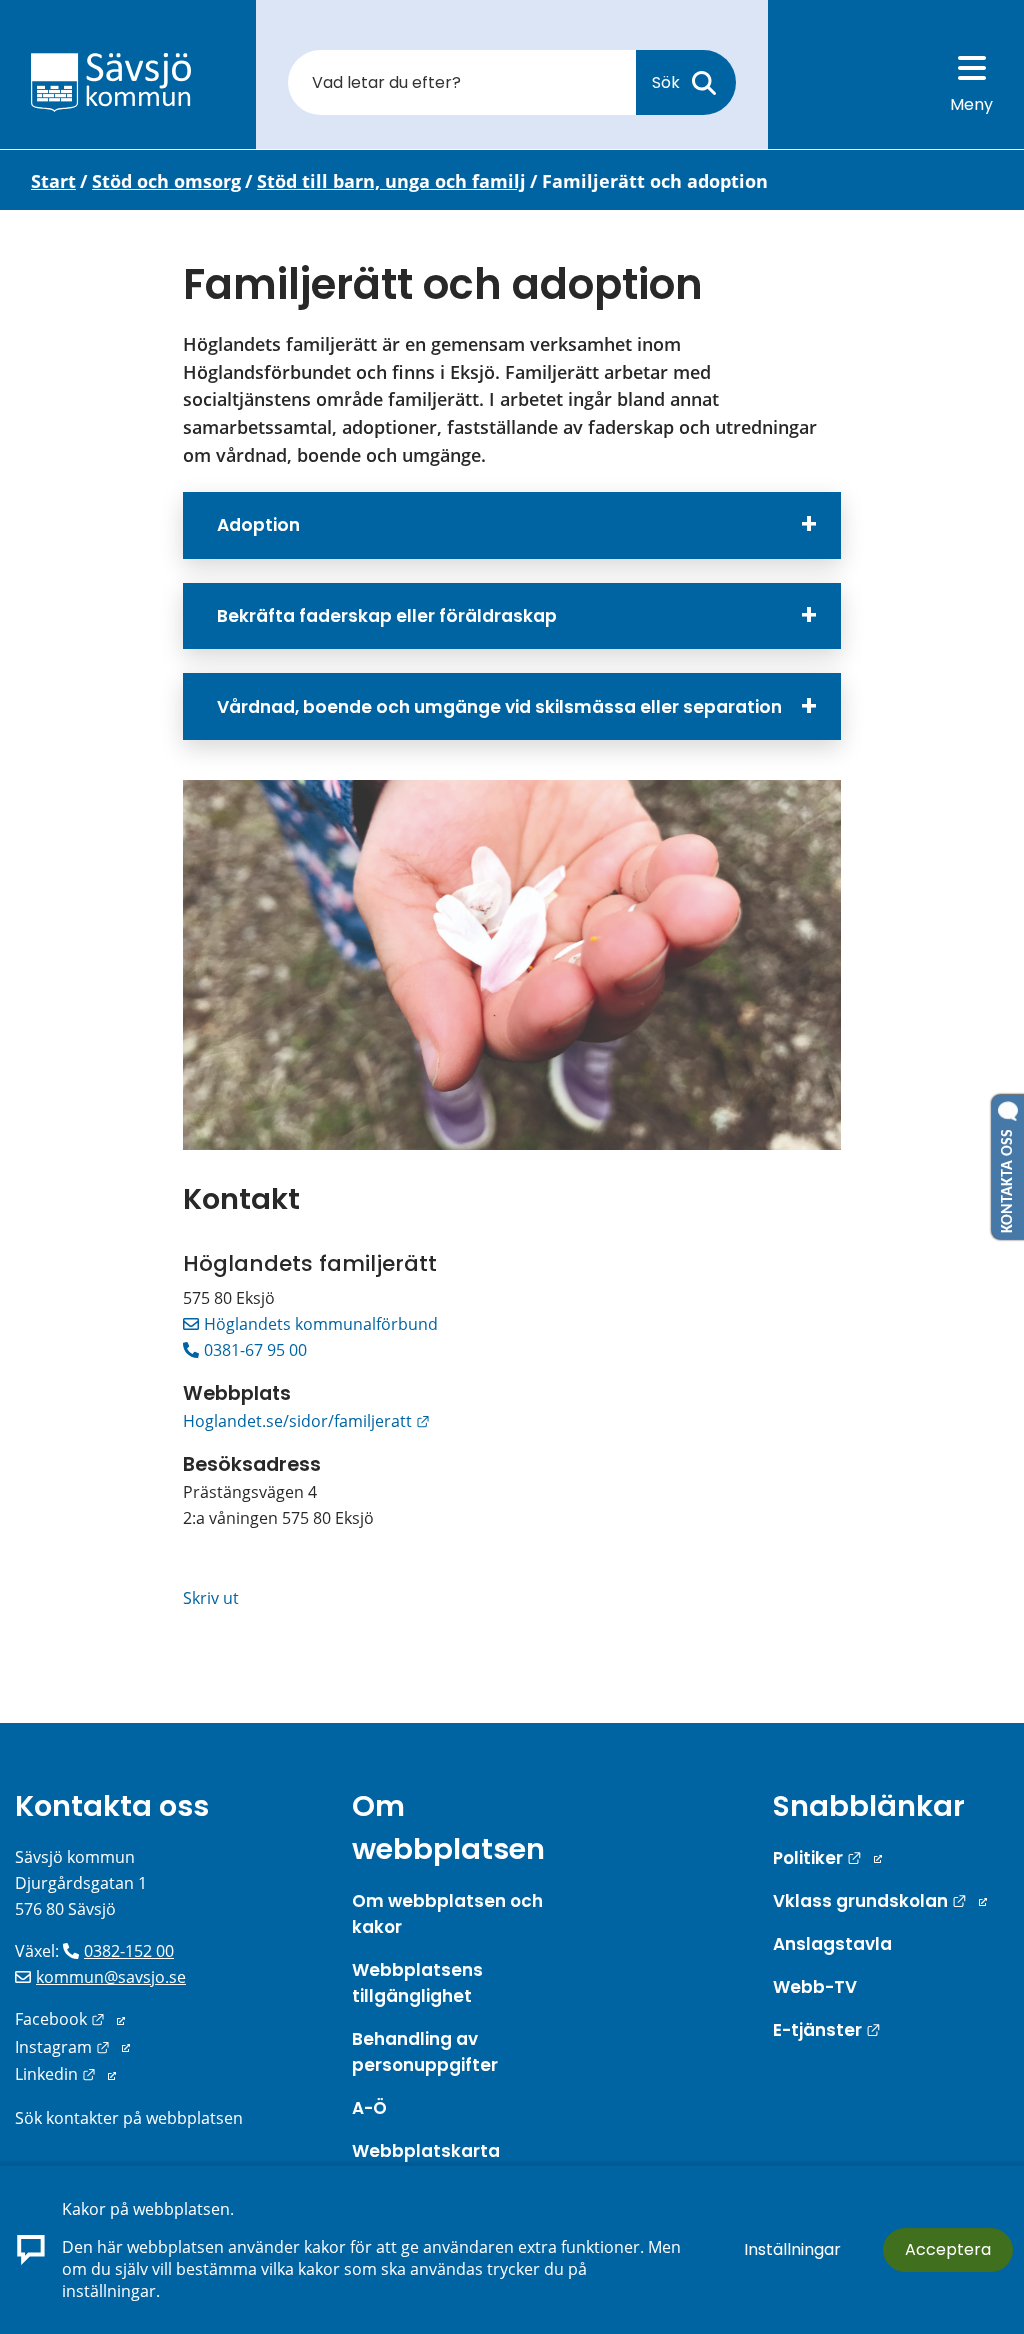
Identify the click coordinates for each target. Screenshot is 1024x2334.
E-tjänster (827, 2030)
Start (53, 181)
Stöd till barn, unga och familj (391, 181)
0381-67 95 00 (255, 1350)
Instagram (72, 2047)
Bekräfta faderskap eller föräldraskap (387, 616)
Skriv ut (211, 1598)
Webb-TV (815, 1987)
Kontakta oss (112, 1806)
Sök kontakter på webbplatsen (129, 2118)
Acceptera (948, 2249)
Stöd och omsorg (166, 181)
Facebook (70, 2019)
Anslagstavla (832, 1944)
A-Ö (369, 2108)
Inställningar (792, 2249)
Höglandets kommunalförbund (321, 1324)
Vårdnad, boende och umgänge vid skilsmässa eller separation (499, 707)
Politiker (827, 1858)
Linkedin (65, 2074)
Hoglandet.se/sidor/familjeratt (306, 1421)
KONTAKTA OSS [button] (1008, 1177)
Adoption (258, 525)
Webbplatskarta (426, 2151)
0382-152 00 (129, 1951)
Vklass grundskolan (880, 1901)
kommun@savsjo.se (111, 1977)
